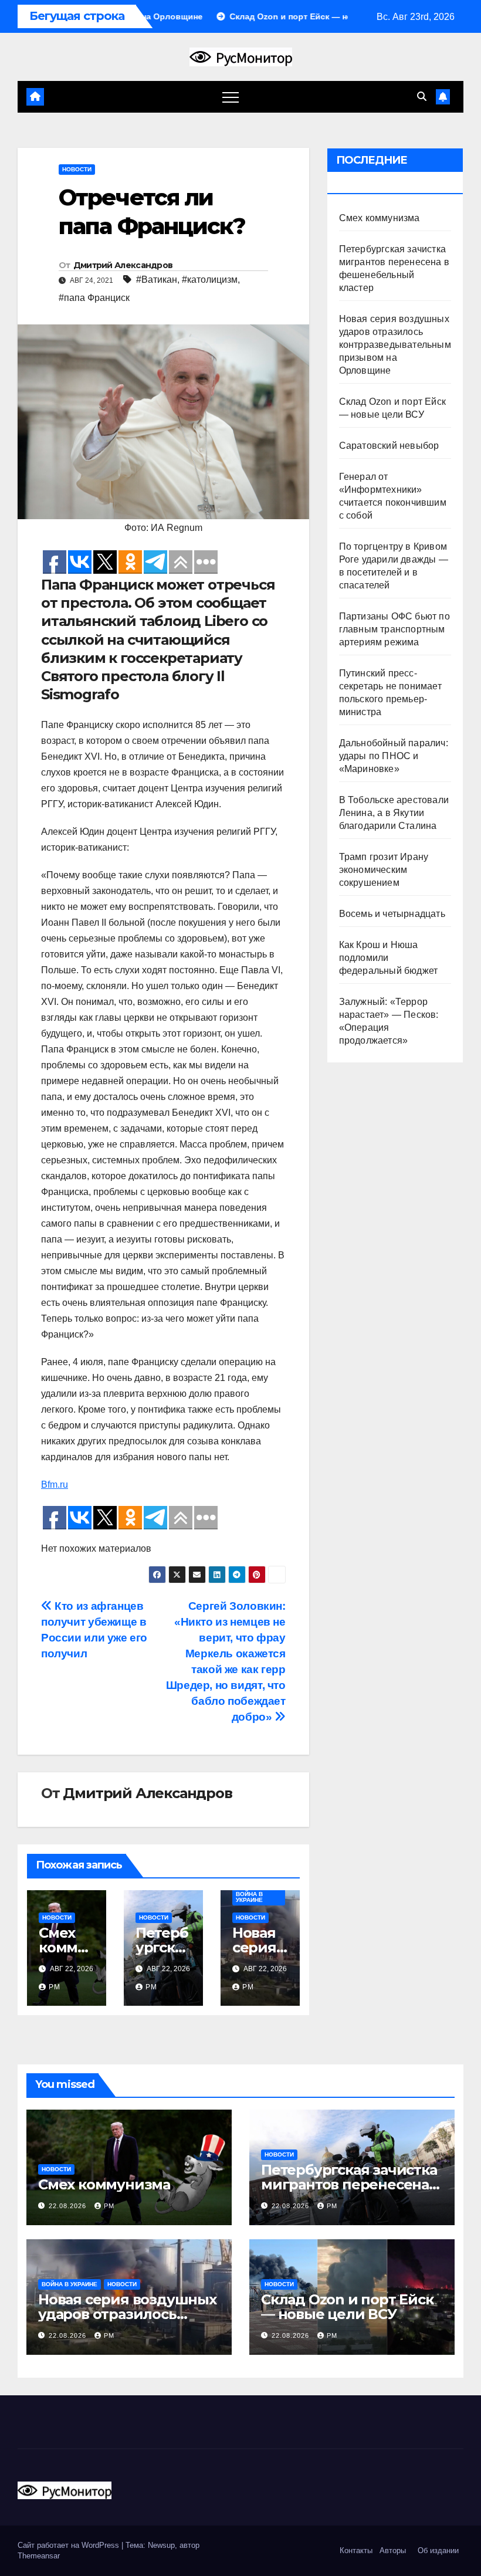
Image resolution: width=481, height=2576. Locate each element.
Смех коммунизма (62, 1947)
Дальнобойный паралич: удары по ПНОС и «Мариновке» (394, 756)
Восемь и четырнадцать (392, 914)
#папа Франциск (94, 298)
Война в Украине (249, 1897)
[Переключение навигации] (231, 97)
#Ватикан (157, 280)
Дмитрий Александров (123, 265)
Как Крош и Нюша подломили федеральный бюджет (389, 958)
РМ (55, 1987)
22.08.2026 (69, 2206)
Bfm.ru (55, 1485)
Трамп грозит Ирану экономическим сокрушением (384, 870)
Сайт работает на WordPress (70, 2545)
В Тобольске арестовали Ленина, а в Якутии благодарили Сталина (394, 813)
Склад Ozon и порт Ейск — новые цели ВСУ (347, 2307)
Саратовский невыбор (389, 446)
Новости (77, 169)
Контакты (355, 2550)
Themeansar (39, 2556)
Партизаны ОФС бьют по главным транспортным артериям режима (394, 629)
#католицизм (210, 280)
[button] (422, 97)
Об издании (438, 2550)
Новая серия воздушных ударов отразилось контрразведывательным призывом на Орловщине (395, 345)
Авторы (393, 2550)
